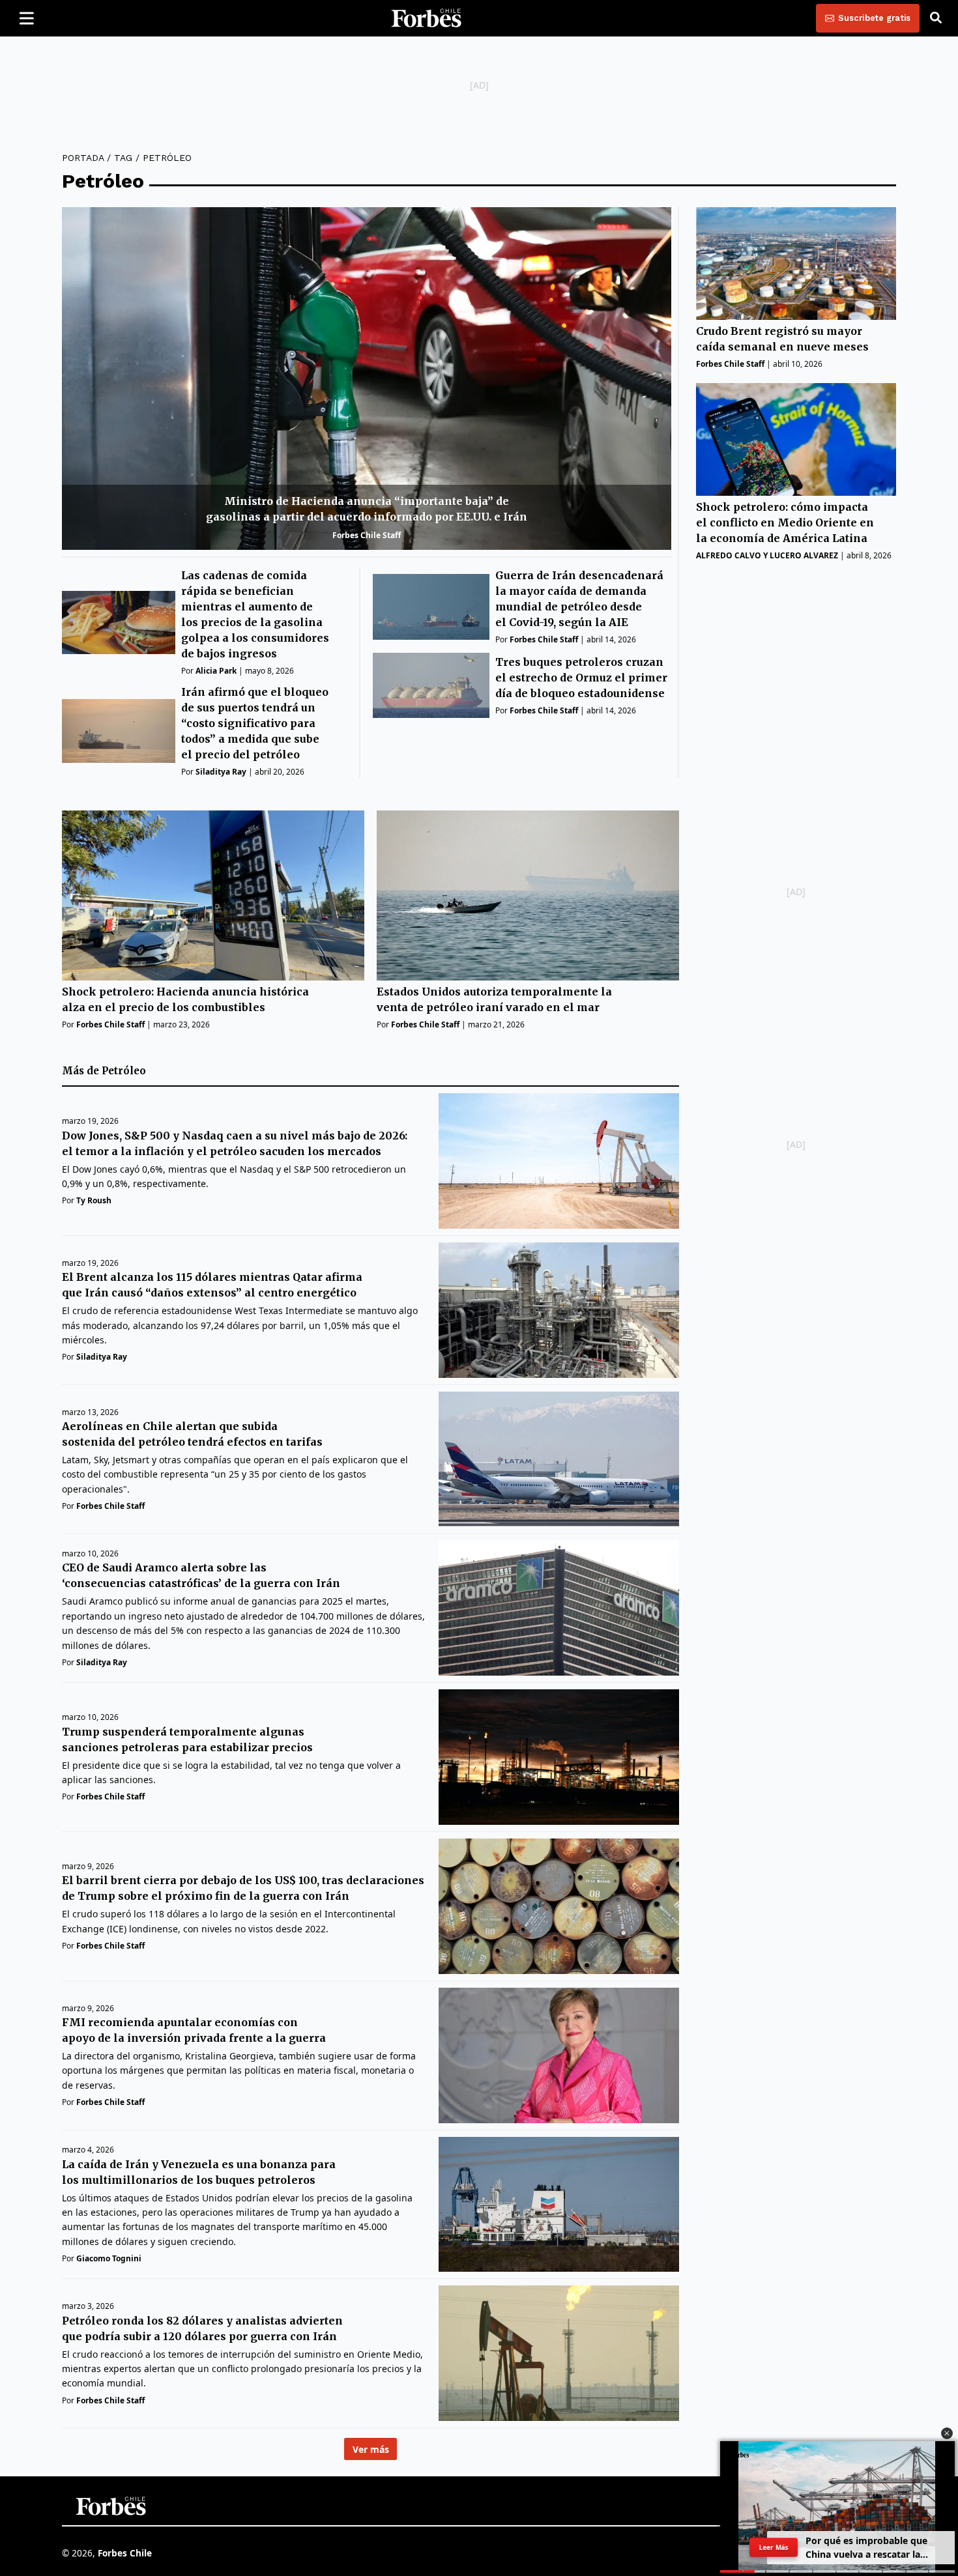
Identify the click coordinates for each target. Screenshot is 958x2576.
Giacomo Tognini (109, 2258)
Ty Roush (94, 1200)
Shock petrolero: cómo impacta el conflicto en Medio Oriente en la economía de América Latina (785, 522)
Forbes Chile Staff (367, 535)
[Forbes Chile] (426, 18)
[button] (947, 2433)
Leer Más (774, 2547)
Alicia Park (216, 671)
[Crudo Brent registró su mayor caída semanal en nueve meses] (796, 264)
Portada (83, 158)
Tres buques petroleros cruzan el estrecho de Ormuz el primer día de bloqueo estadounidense (581, 678)
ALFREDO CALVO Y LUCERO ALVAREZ (767, 555)
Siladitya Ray (221, 772)
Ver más (371, 2449)
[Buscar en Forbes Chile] (936, 18)
